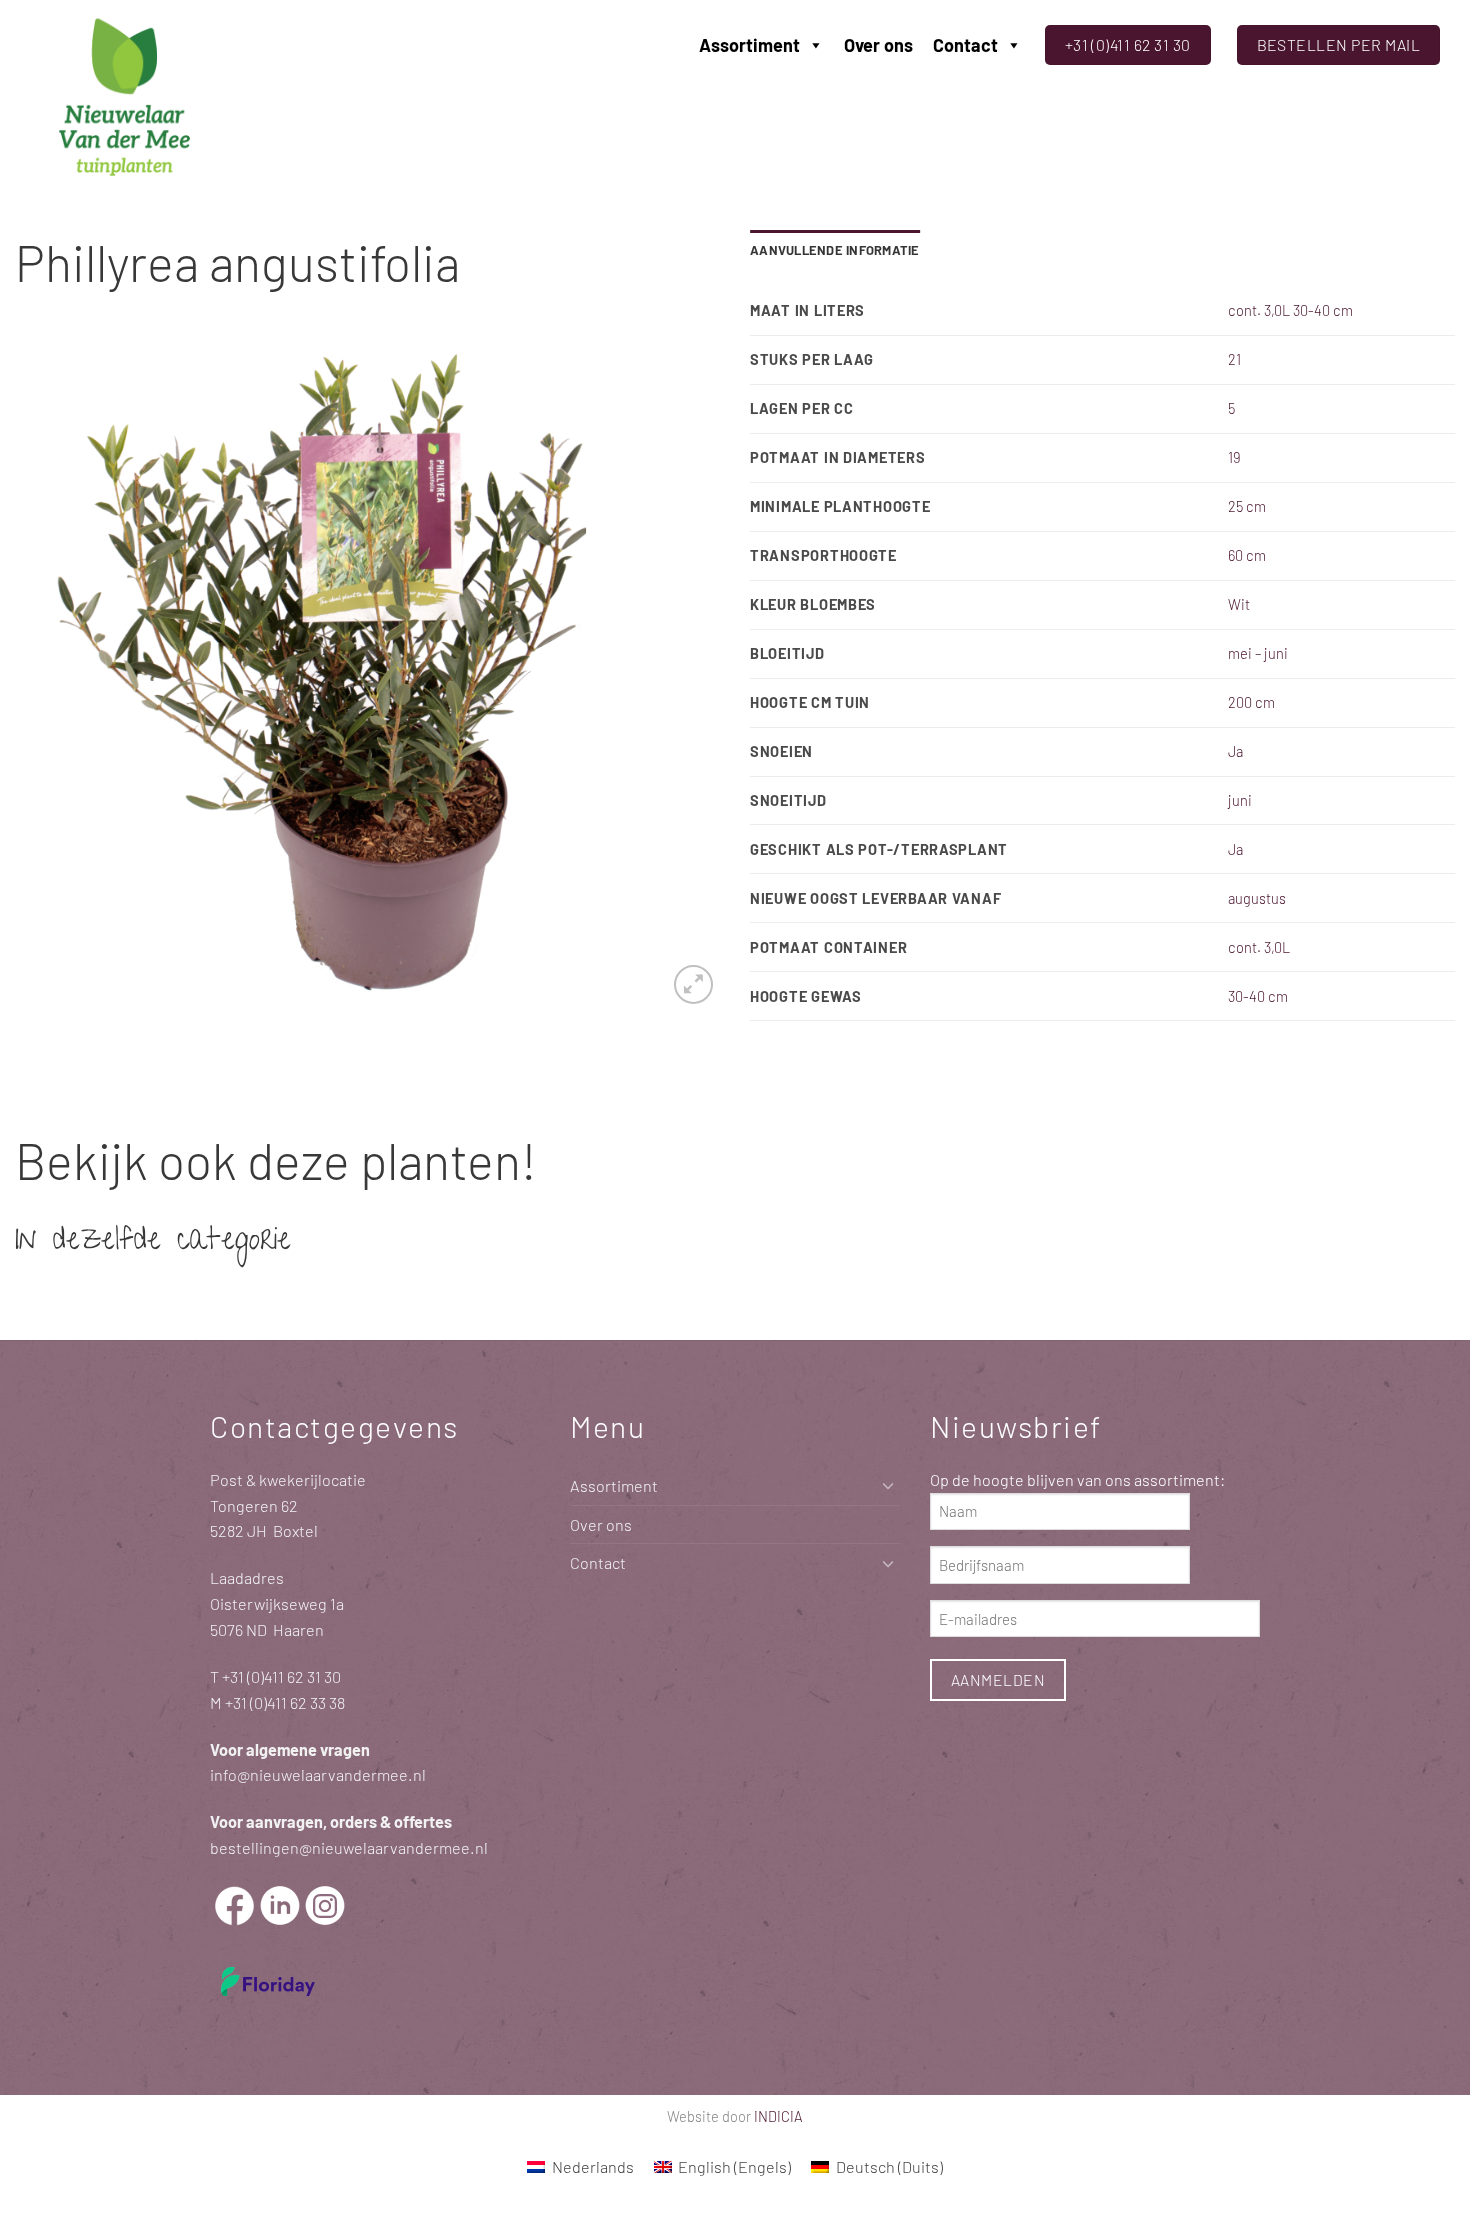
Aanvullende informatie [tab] (835, 250)
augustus (1257, 898)
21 (1234, 359)
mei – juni (1258, 653)
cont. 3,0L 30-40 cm (1290, 310)
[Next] (681, 672)
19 (1234, 457)
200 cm (1251, 702)
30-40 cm (1258, 996)
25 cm (1247, 506)
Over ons (878, 45)
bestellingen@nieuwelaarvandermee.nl (349, 1847)
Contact (965, 45)
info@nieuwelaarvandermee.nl (318, 1774)
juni (1240, 800)
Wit (1239, 604)
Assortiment (749, 45)
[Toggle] (888, 1485)
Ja (1235, 751)
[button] (693, 984)
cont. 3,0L (1259, 947)
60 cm (1247, 555)
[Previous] (54, 672)
